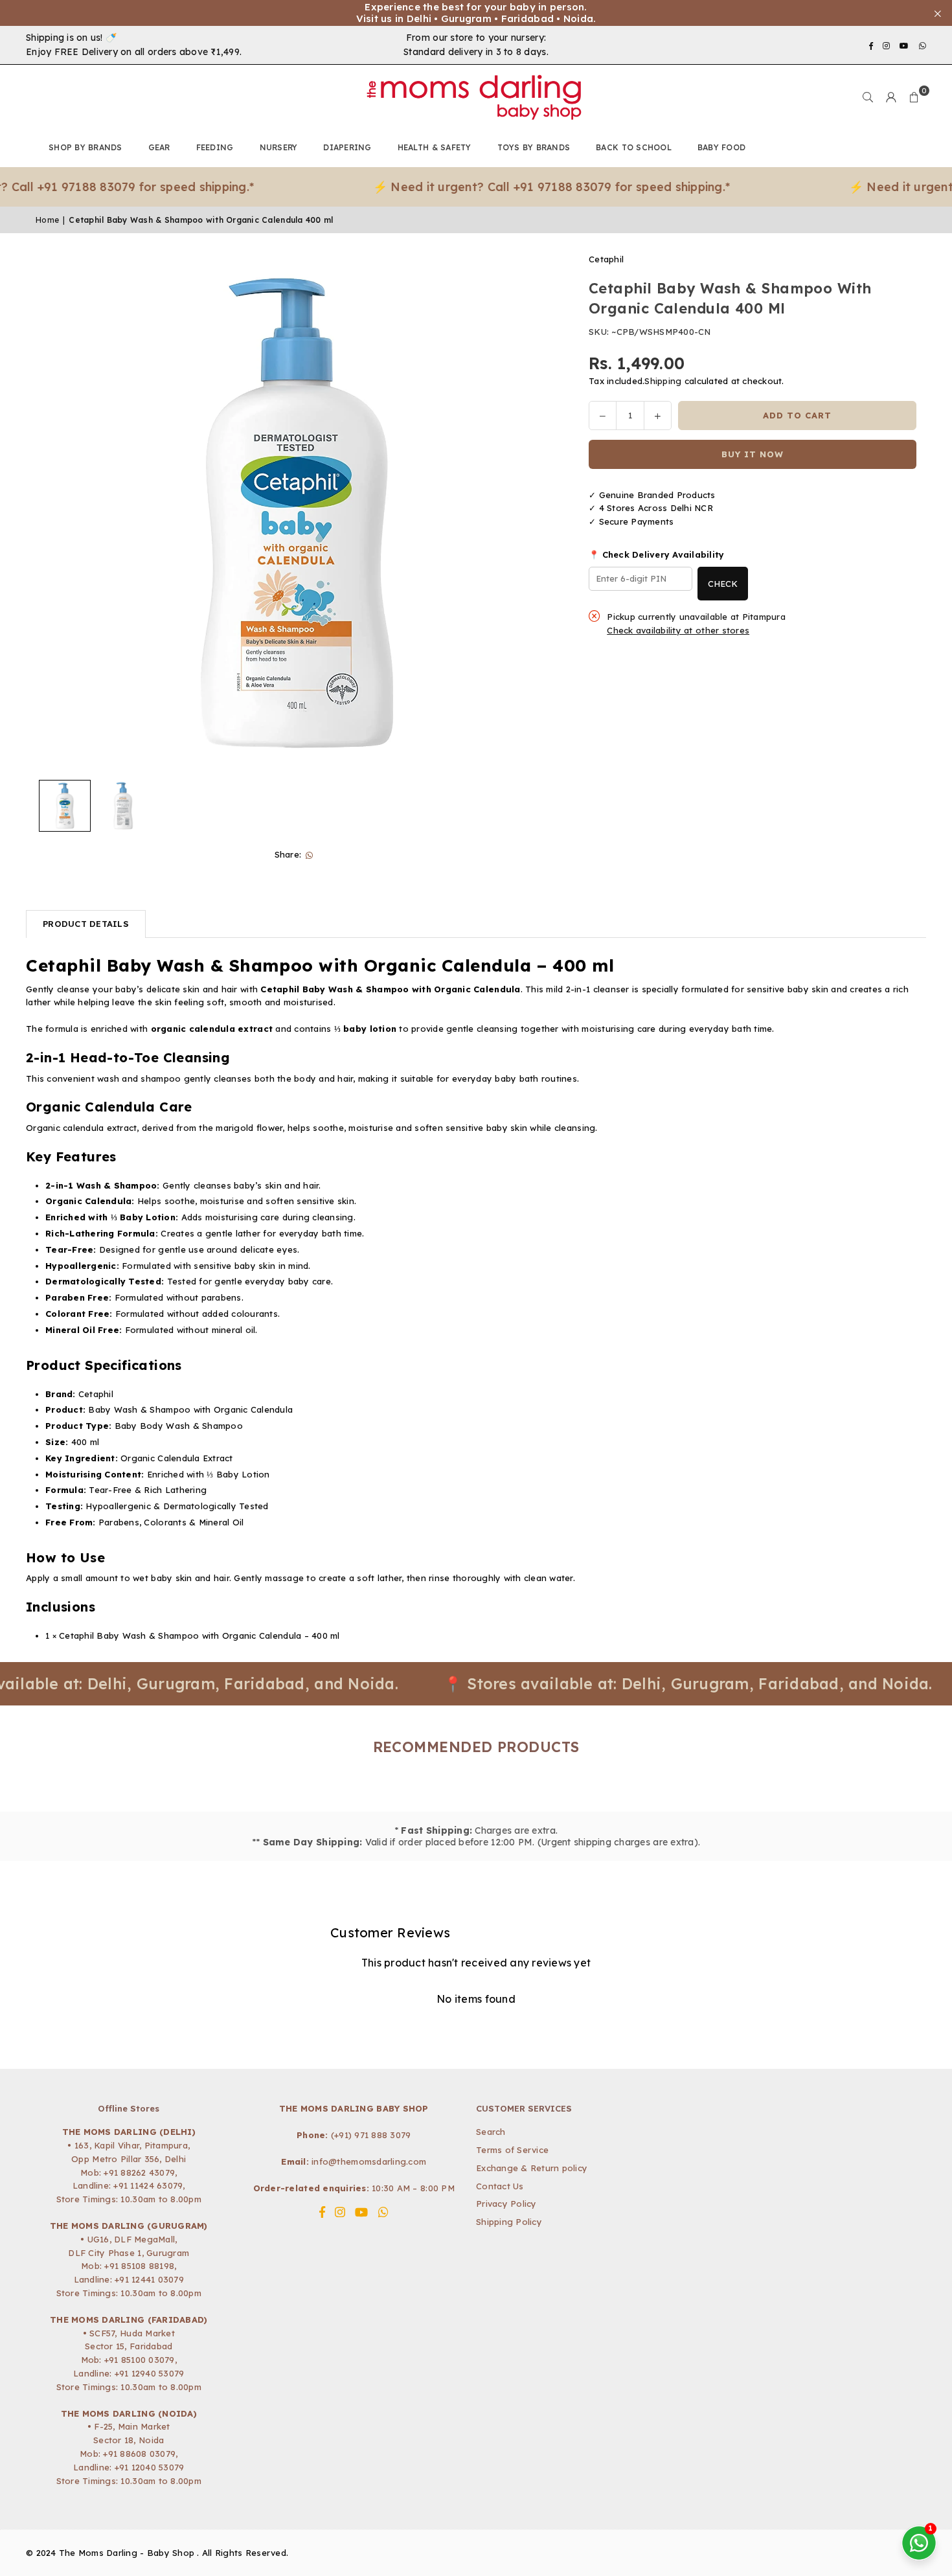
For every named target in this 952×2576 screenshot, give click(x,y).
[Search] (868, 97)
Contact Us (500, 2186)
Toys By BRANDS (534, 147)
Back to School (634, 147)
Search (491, 2132)
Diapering (347, 147)
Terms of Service (512, 2150)
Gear (159, 147)
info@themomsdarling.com (369, 2161)
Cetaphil (606, 259)
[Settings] (891, 97)
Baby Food (721, 147)
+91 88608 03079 (139, 2454)
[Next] (538, 513)
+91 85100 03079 (140, 2360)
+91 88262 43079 (139, 2172)
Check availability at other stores (678, 631)
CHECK (723, 584)
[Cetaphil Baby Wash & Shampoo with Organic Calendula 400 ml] (65, 806)
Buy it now (753, 454)
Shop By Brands (85, 147)
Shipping (663, 381)
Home (47, 220)
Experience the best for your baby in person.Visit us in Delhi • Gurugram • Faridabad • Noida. (476, 13)
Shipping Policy (509, 2222)
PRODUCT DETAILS (86, 924)
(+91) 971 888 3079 (371, 2135)
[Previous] (53, 513)
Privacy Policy (506, 2204)
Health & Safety (435, 147)
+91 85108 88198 (139, 2266)
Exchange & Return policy (532, 2168)
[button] (914, 97)
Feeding (215, 147)
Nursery (279, 147)
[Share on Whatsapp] (309, 855)
